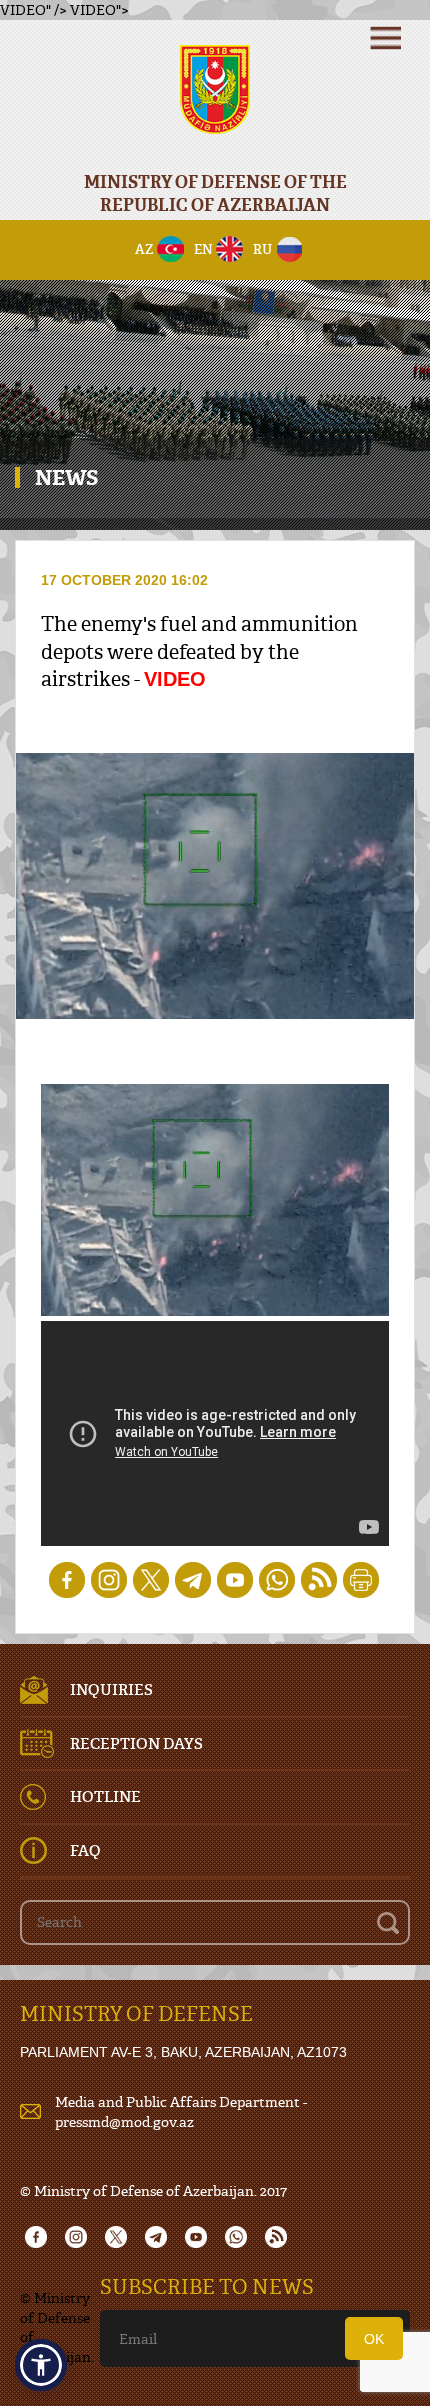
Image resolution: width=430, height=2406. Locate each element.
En (203, 249)
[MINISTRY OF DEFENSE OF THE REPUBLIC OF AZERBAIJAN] (215, 102)
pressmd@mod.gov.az (124, 2121)
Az (144, 249)
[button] (41, 2365)
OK (374, 2339)
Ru (262, 249)
